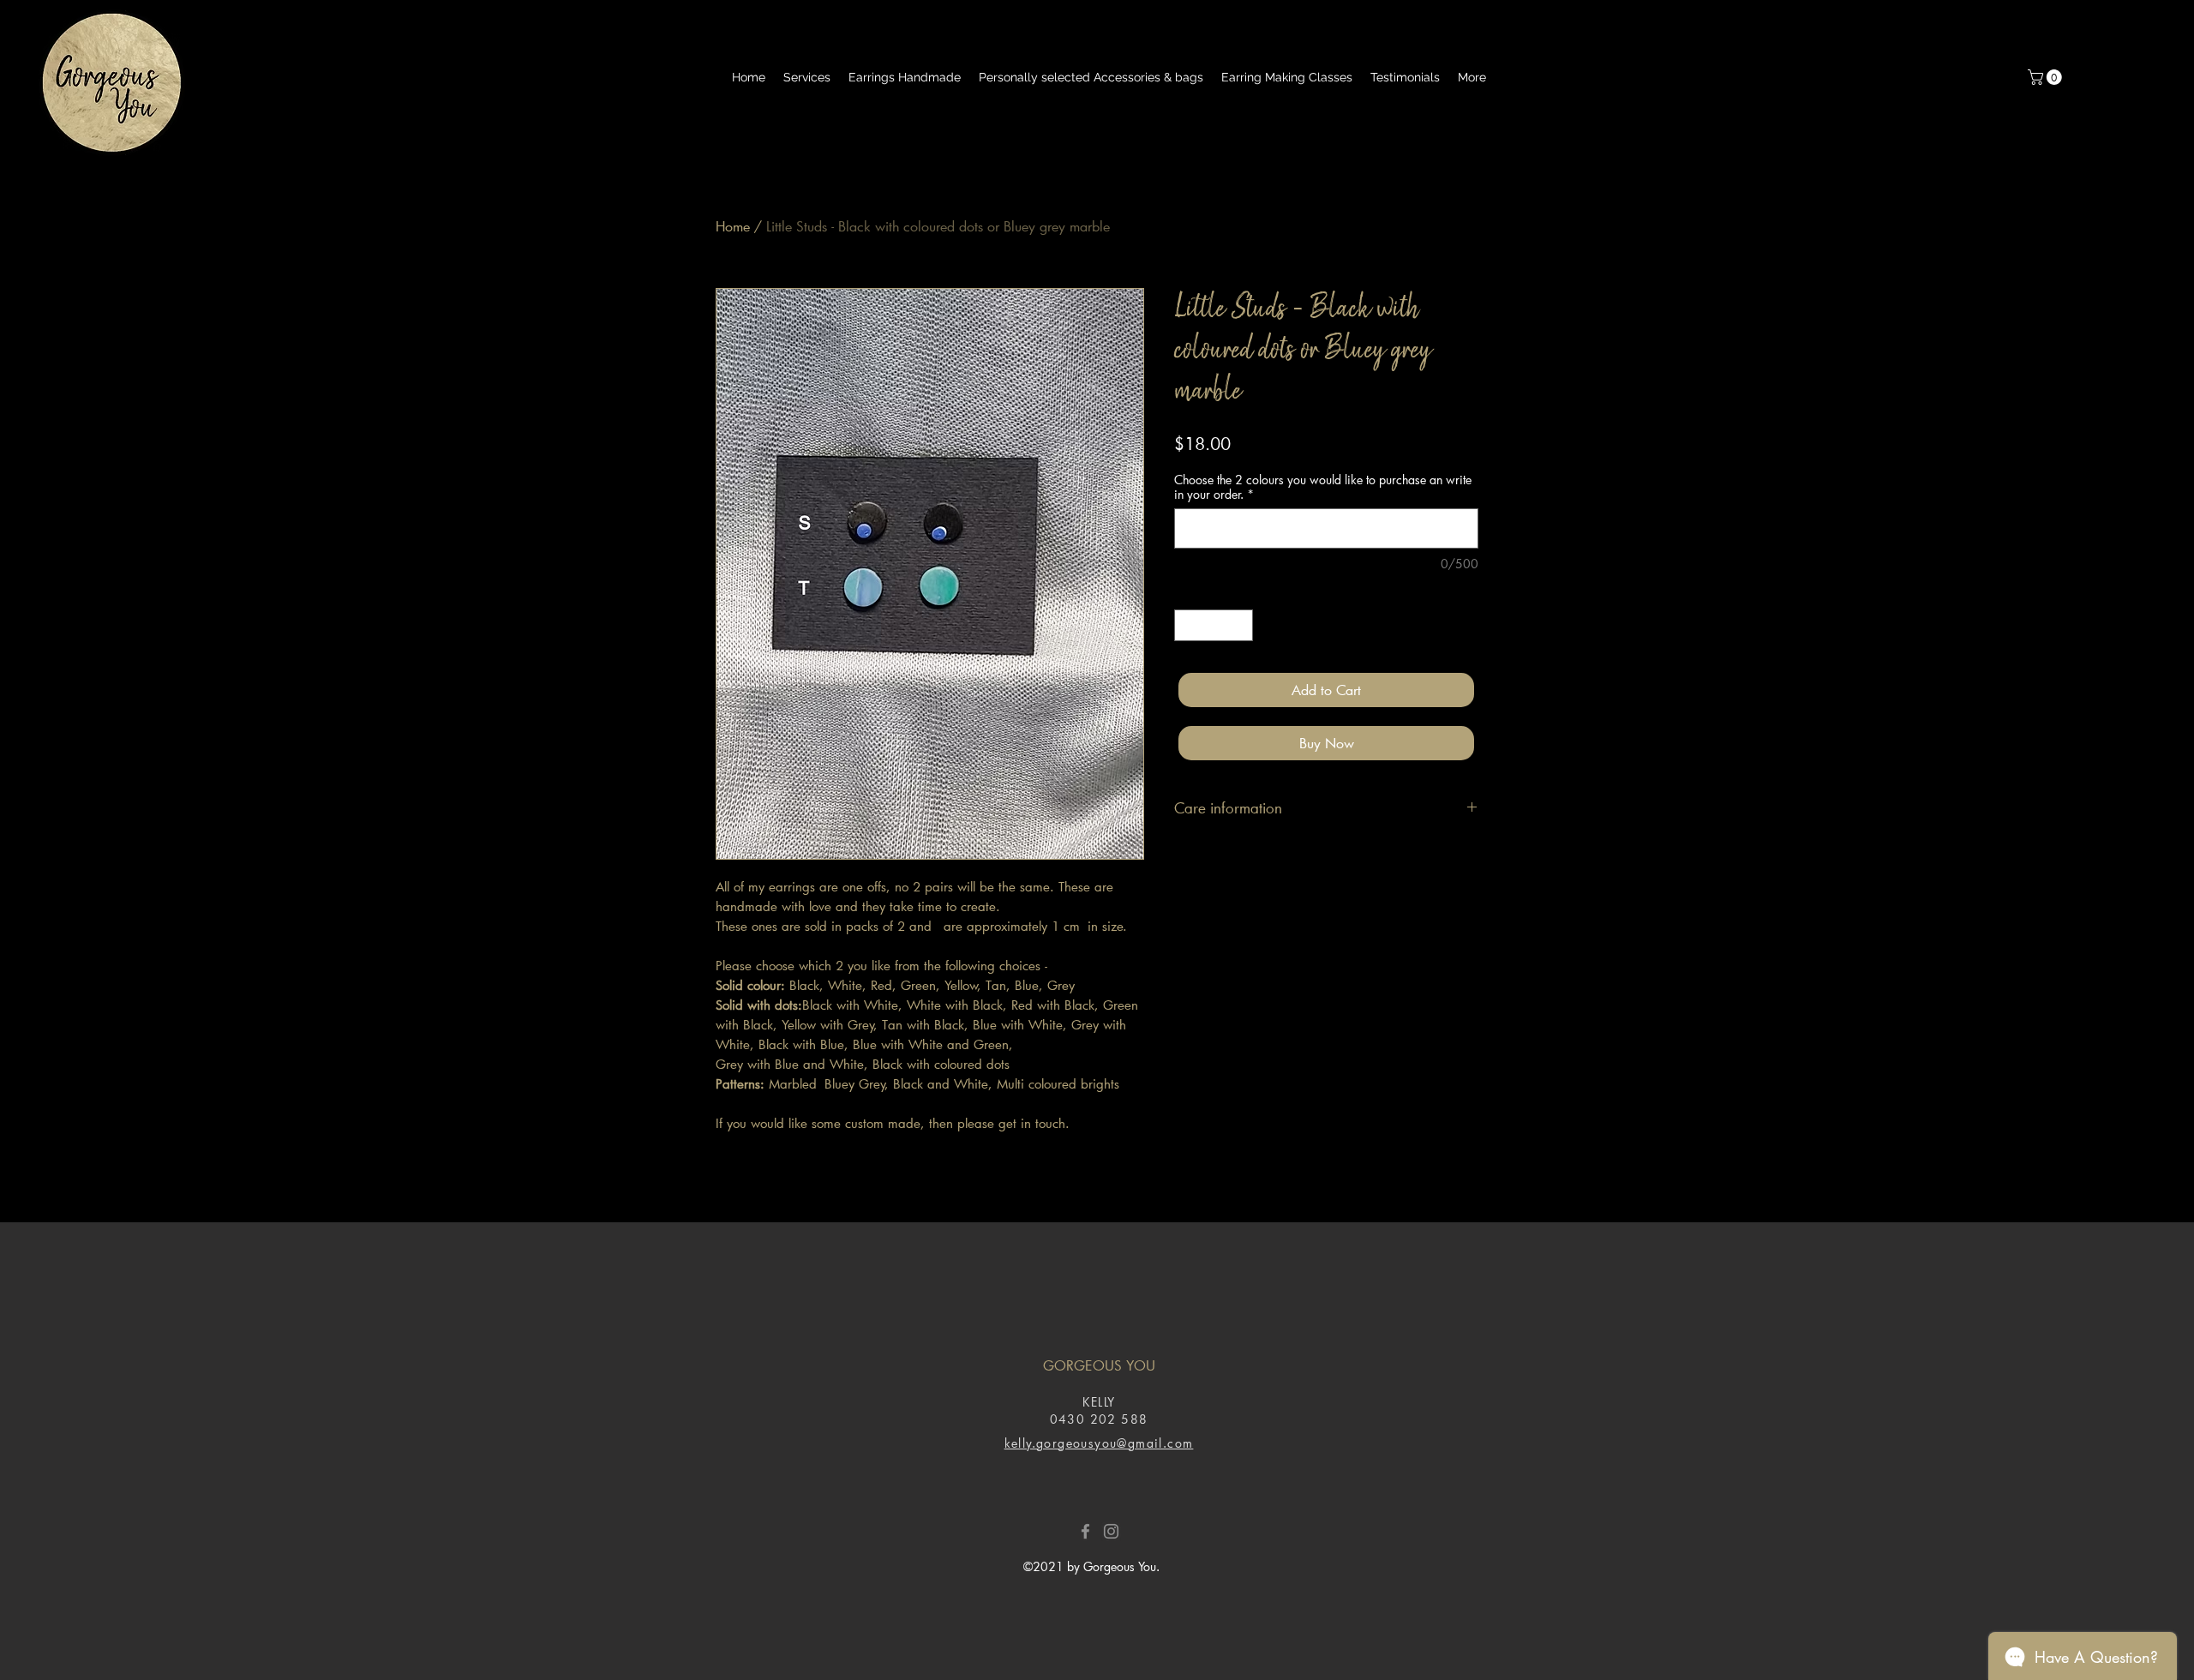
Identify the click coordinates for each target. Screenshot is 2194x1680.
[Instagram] (1111, 1531)
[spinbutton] (1214, 625)
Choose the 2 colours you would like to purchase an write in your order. (1323, 487)
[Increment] (1240, 625)
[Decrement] (1187, 625)
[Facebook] (1085, 1531)
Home (733, 226)
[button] (2047, 77)
